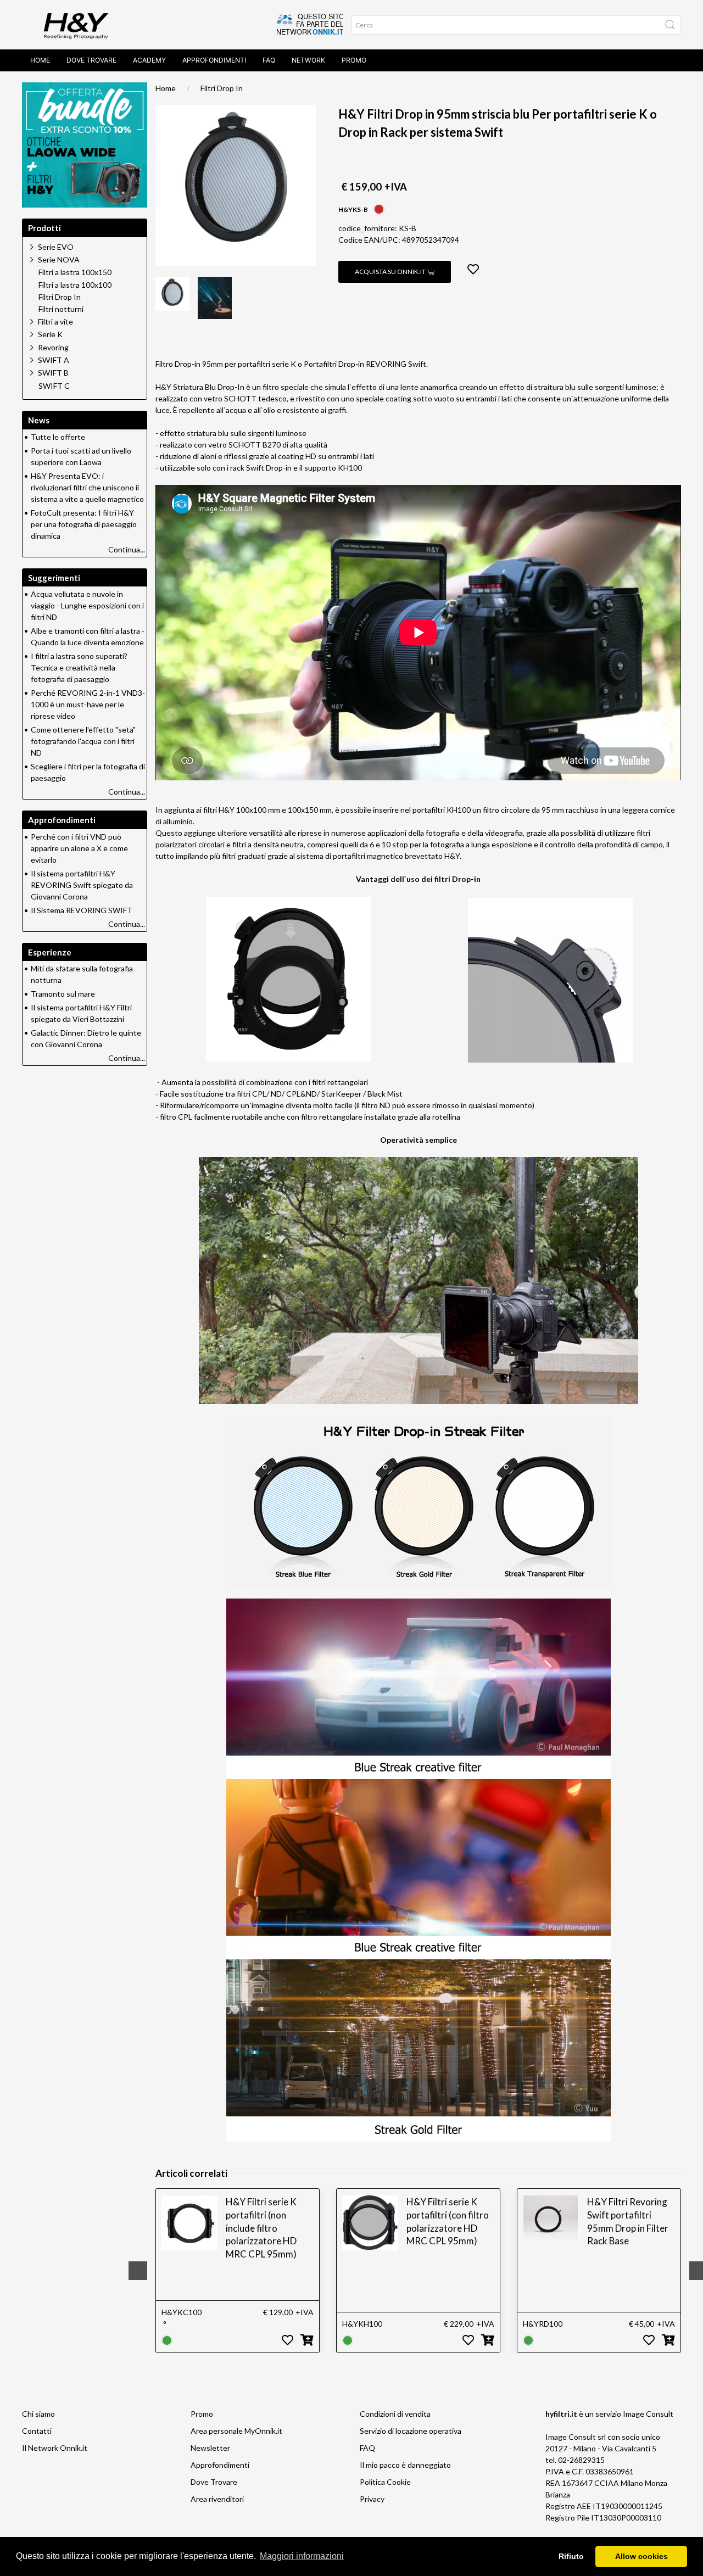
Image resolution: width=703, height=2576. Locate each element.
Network (308, 60)
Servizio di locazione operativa (411, 2431)
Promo (354, 60)
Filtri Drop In (222, 88)
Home (40, 60)
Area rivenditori (217, 2499)
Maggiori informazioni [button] (302, 2556)
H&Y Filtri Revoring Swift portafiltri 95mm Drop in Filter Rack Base (628, 2221)
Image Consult (648, 2414)
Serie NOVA (59, 259)
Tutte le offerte (58, 437)
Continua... (127, 549)
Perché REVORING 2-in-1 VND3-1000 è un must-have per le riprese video (88, 704)
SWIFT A (54, 360)
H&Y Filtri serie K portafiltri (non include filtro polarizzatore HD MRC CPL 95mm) (261, 2228)
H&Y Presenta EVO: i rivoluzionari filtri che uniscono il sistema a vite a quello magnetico (87, 487)
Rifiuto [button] (571, 2556)
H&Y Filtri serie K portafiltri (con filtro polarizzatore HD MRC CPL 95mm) (448, 2221)
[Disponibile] (167, 2340)
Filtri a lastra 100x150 (75, 272)
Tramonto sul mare (63, 994)
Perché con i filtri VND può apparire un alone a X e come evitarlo (79, 848)
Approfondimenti (214, 60)
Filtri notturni (61, 309)
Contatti (37, 2431)
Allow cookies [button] (641, 2556)
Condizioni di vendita (395, 2414)
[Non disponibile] (379, 208)
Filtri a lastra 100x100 (75, 285)
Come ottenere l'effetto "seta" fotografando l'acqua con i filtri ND (83, 741)
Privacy (372, 2499)
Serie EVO (56, 247)
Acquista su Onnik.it (391, 272)
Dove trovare (91, 60)
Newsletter (210, 2448)
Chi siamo (38, 2414)
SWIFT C (54, 386)
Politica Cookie (385, 2482)
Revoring (53, 347)
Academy (149, 60)
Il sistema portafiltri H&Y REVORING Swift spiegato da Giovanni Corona (82, 885)
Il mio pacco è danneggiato (405, 2465)
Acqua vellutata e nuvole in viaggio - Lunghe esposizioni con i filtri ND (87, 605)
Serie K (50, 334)
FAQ (269, 60)
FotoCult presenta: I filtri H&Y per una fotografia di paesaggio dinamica (84, 524)
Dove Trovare (214, 2482)
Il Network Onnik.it (55, 2448)
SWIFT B (53, 373)
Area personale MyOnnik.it (236, 2431)
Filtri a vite (55, 322)
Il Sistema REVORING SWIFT (82, 910)
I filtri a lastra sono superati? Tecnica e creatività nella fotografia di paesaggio (79, 667)
